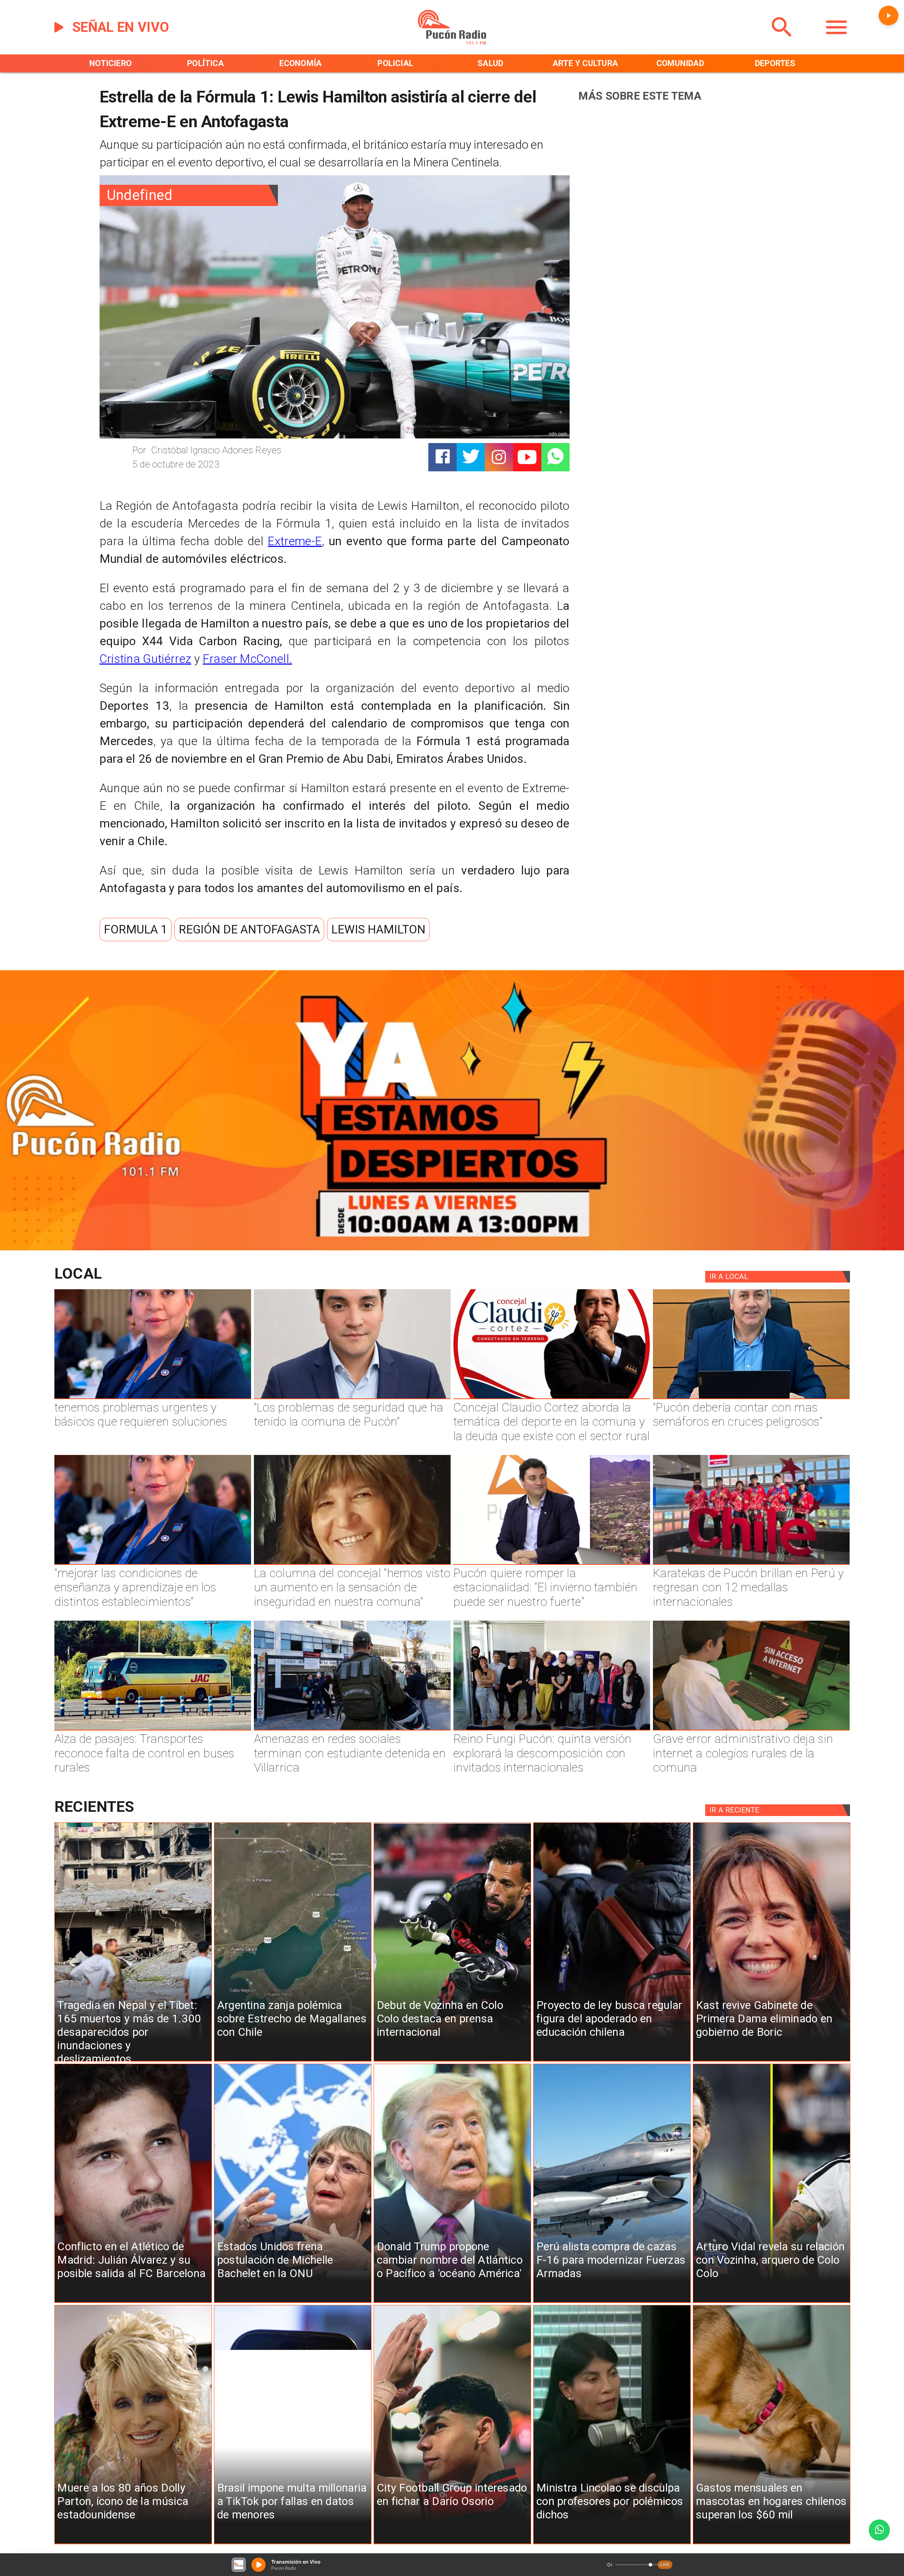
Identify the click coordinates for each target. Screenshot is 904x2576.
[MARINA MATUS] (153, 1398)
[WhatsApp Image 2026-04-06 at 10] (552, 1730)
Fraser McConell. (247, 659)
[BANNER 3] (452, 1247)
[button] (136, 930)
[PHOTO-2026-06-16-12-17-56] (552, 1398)
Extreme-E (295, 541)
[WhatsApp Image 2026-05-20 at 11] (352, 1564)
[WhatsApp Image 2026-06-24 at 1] (352, 1398)
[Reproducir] (888, 16)
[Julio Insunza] (751, 1398)
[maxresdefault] (552, 1564)
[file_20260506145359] (751, 1564)
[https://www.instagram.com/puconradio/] (499, 457)
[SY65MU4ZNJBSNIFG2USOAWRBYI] (352, 1730)
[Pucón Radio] (782, 42)
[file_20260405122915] (153, 1730)
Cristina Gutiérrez (145, 659)
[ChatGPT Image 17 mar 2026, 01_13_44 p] (751, 1730)
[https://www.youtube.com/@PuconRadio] (527, 457)
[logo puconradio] (452, 42)
